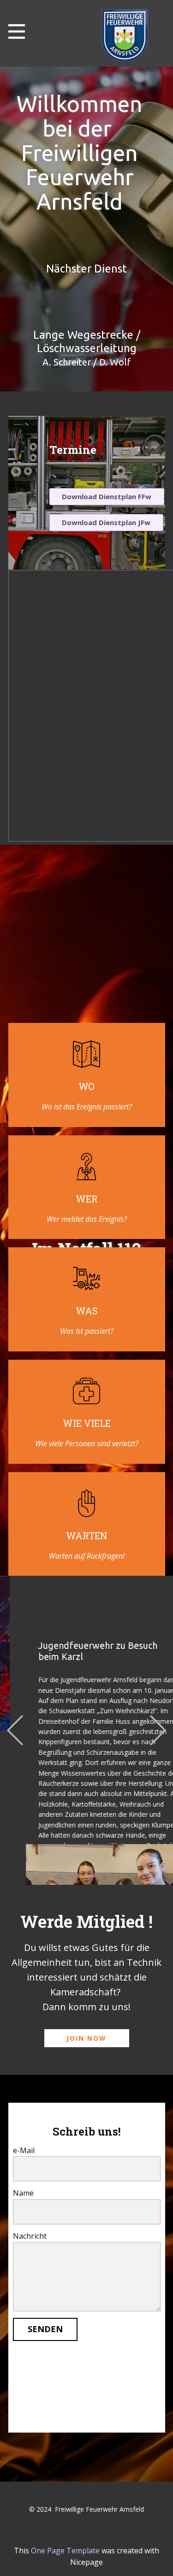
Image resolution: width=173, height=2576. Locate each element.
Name (23, 2193)
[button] (15, 1731)
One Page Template (65, 2551)
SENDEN (45, 2329)
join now (86, 2038)
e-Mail (24, 2150)
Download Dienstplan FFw (107, 496)
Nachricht (30, 2236)
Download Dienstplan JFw (106, 522)
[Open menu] (17, 31)
